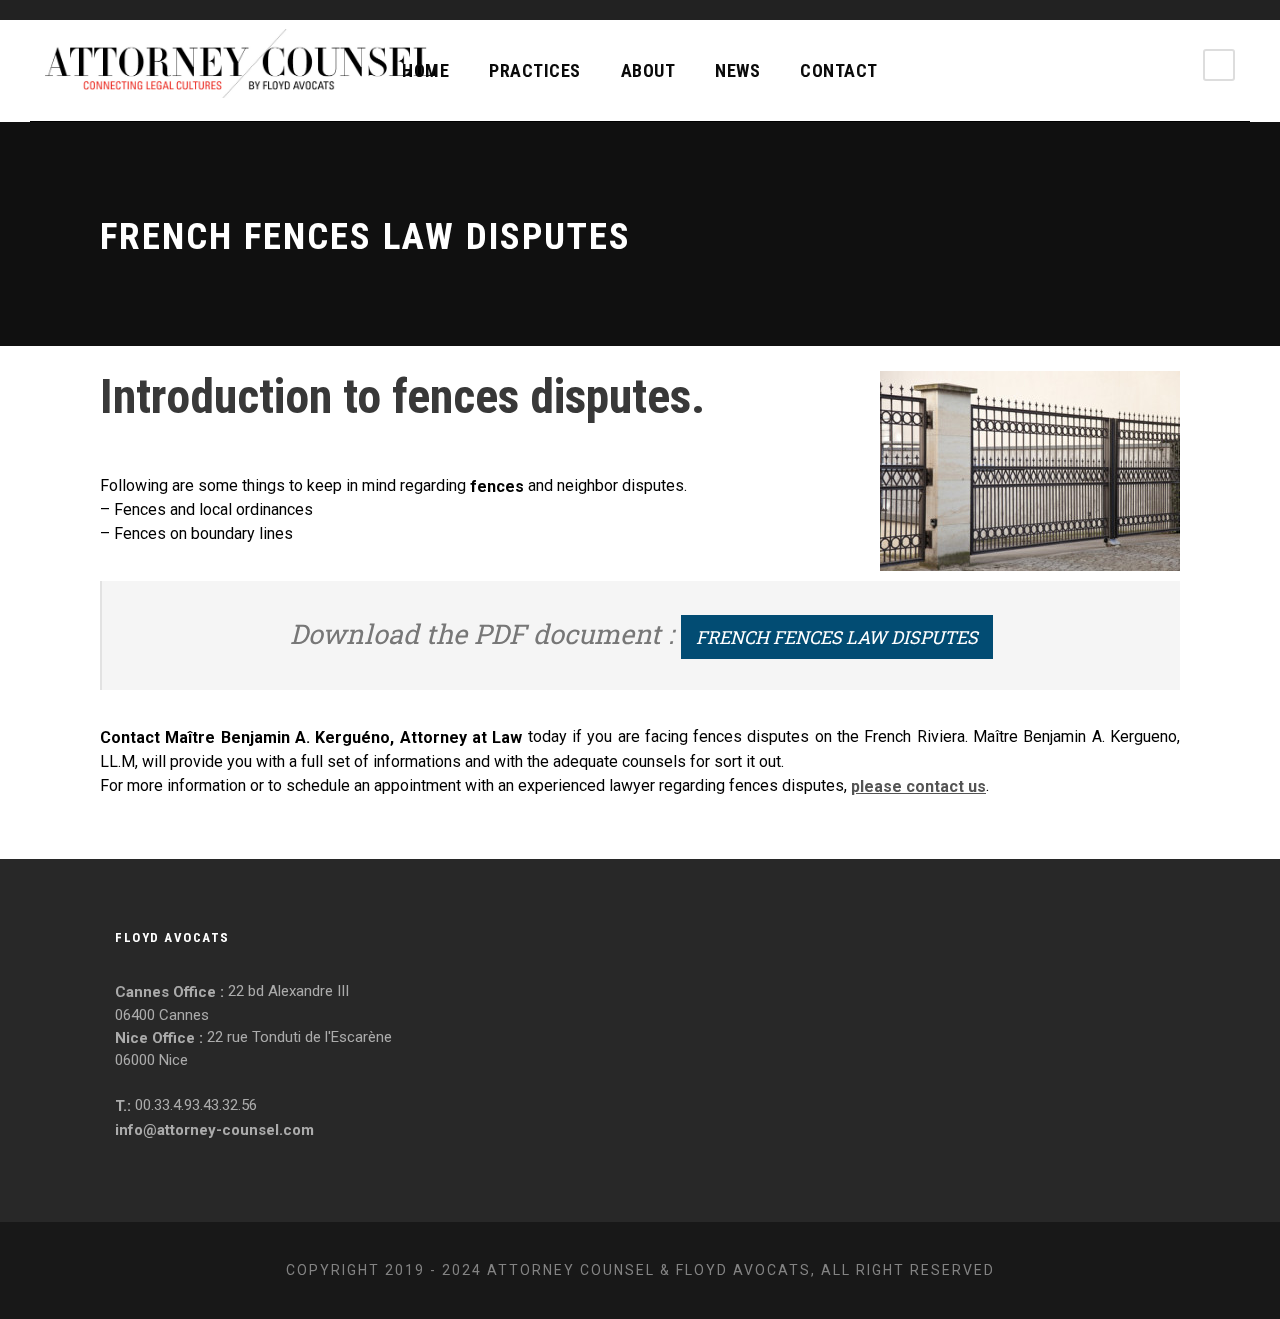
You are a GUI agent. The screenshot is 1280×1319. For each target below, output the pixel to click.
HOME (425, 70)
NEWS (737, 70)
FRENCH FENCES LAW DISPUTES (837, 637)
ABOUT (648, 70)
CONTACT (839, 70)
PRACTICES (535, 70)
